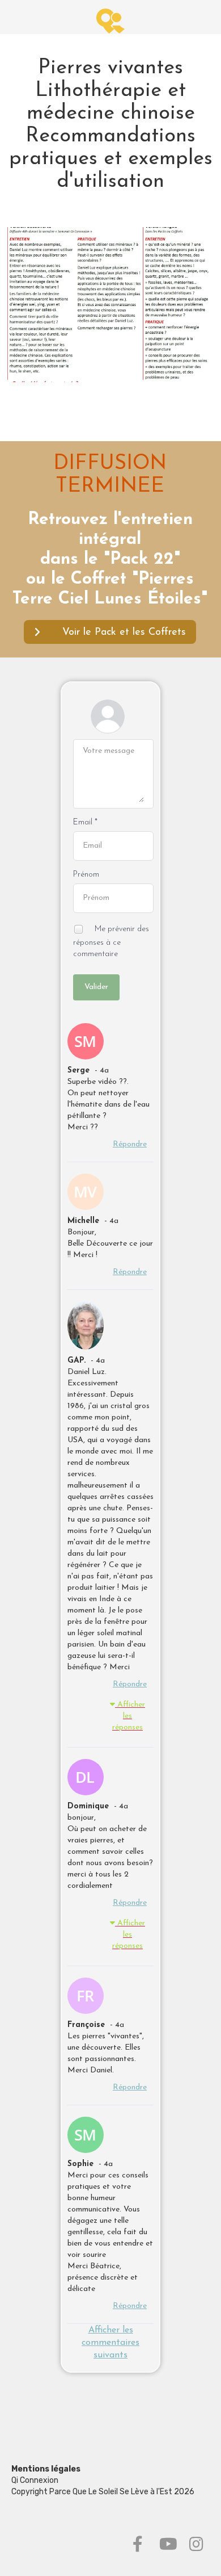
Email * (85, 822)
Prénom (86, 875)
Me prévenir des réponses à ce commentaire (111, 941)
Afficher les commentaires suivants (110, 2343)
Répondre (130, 1144)
